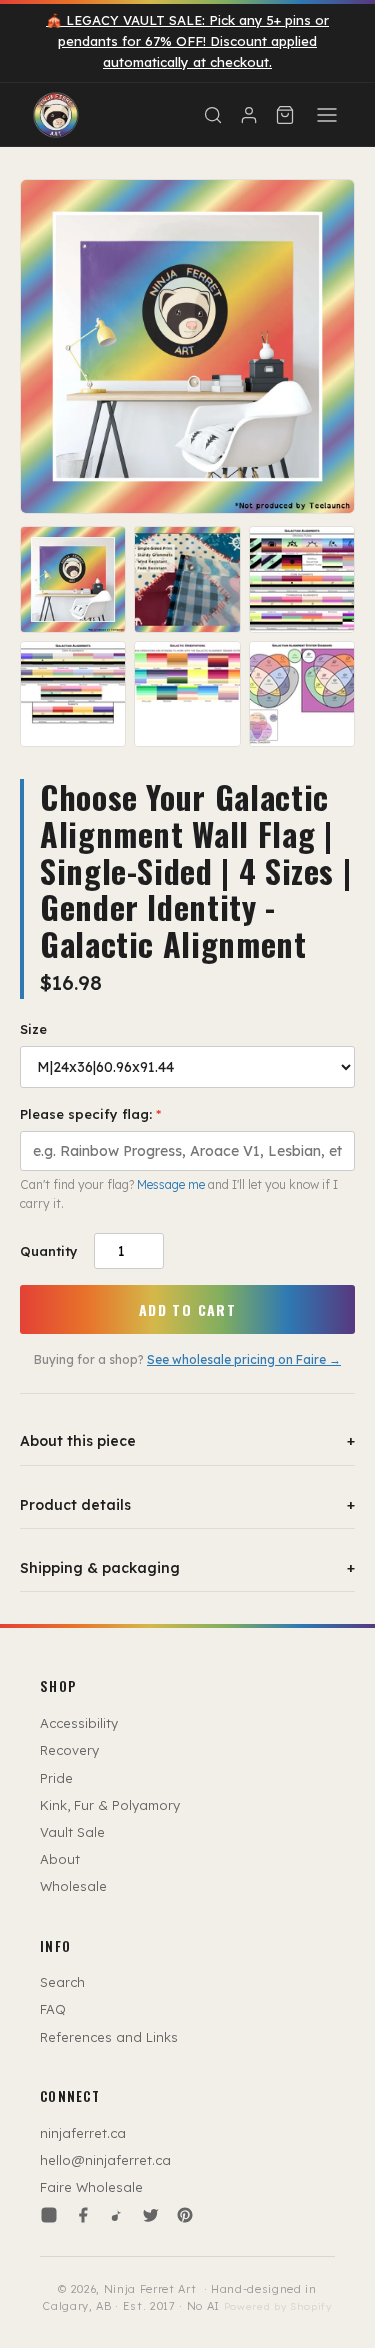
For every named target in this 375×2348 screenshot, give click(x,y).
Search (62, 1982)
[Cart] (285, 115)
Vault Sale (72, 1832)
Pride (56, 1778)
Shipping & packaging (187, 1568)
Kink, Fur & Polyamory (110, 1805)
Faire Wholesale (91, 2187)
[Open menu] (327, 115)
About (60, 1859)
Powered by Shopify (278, 2306)
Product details (187, 1505)
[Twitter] (151, 2215)
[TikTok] (117, 2215)
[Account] (249, 115)
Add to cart (187, 1309)
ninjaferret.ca (83, 2133)
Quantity (49, 1251)
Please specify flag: (90, 1114)
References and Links (109, 2037)
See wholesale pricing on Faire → (244, 1359)
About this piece (187, 1441)
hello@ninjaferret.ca (105, 2160)
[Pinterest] (185, 2215)
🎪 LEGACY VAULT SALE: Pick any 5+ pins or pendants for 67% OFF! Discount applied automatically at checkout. (187, 41)
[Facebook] (83, 2215)
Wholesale (73, 1886)
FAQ (53, 2009)
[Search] (213, 115)
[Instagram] (49, 2215)
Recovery (69, 1750)
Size (33, 1029)
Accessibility (79, 1723)
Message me (171, 1184)
